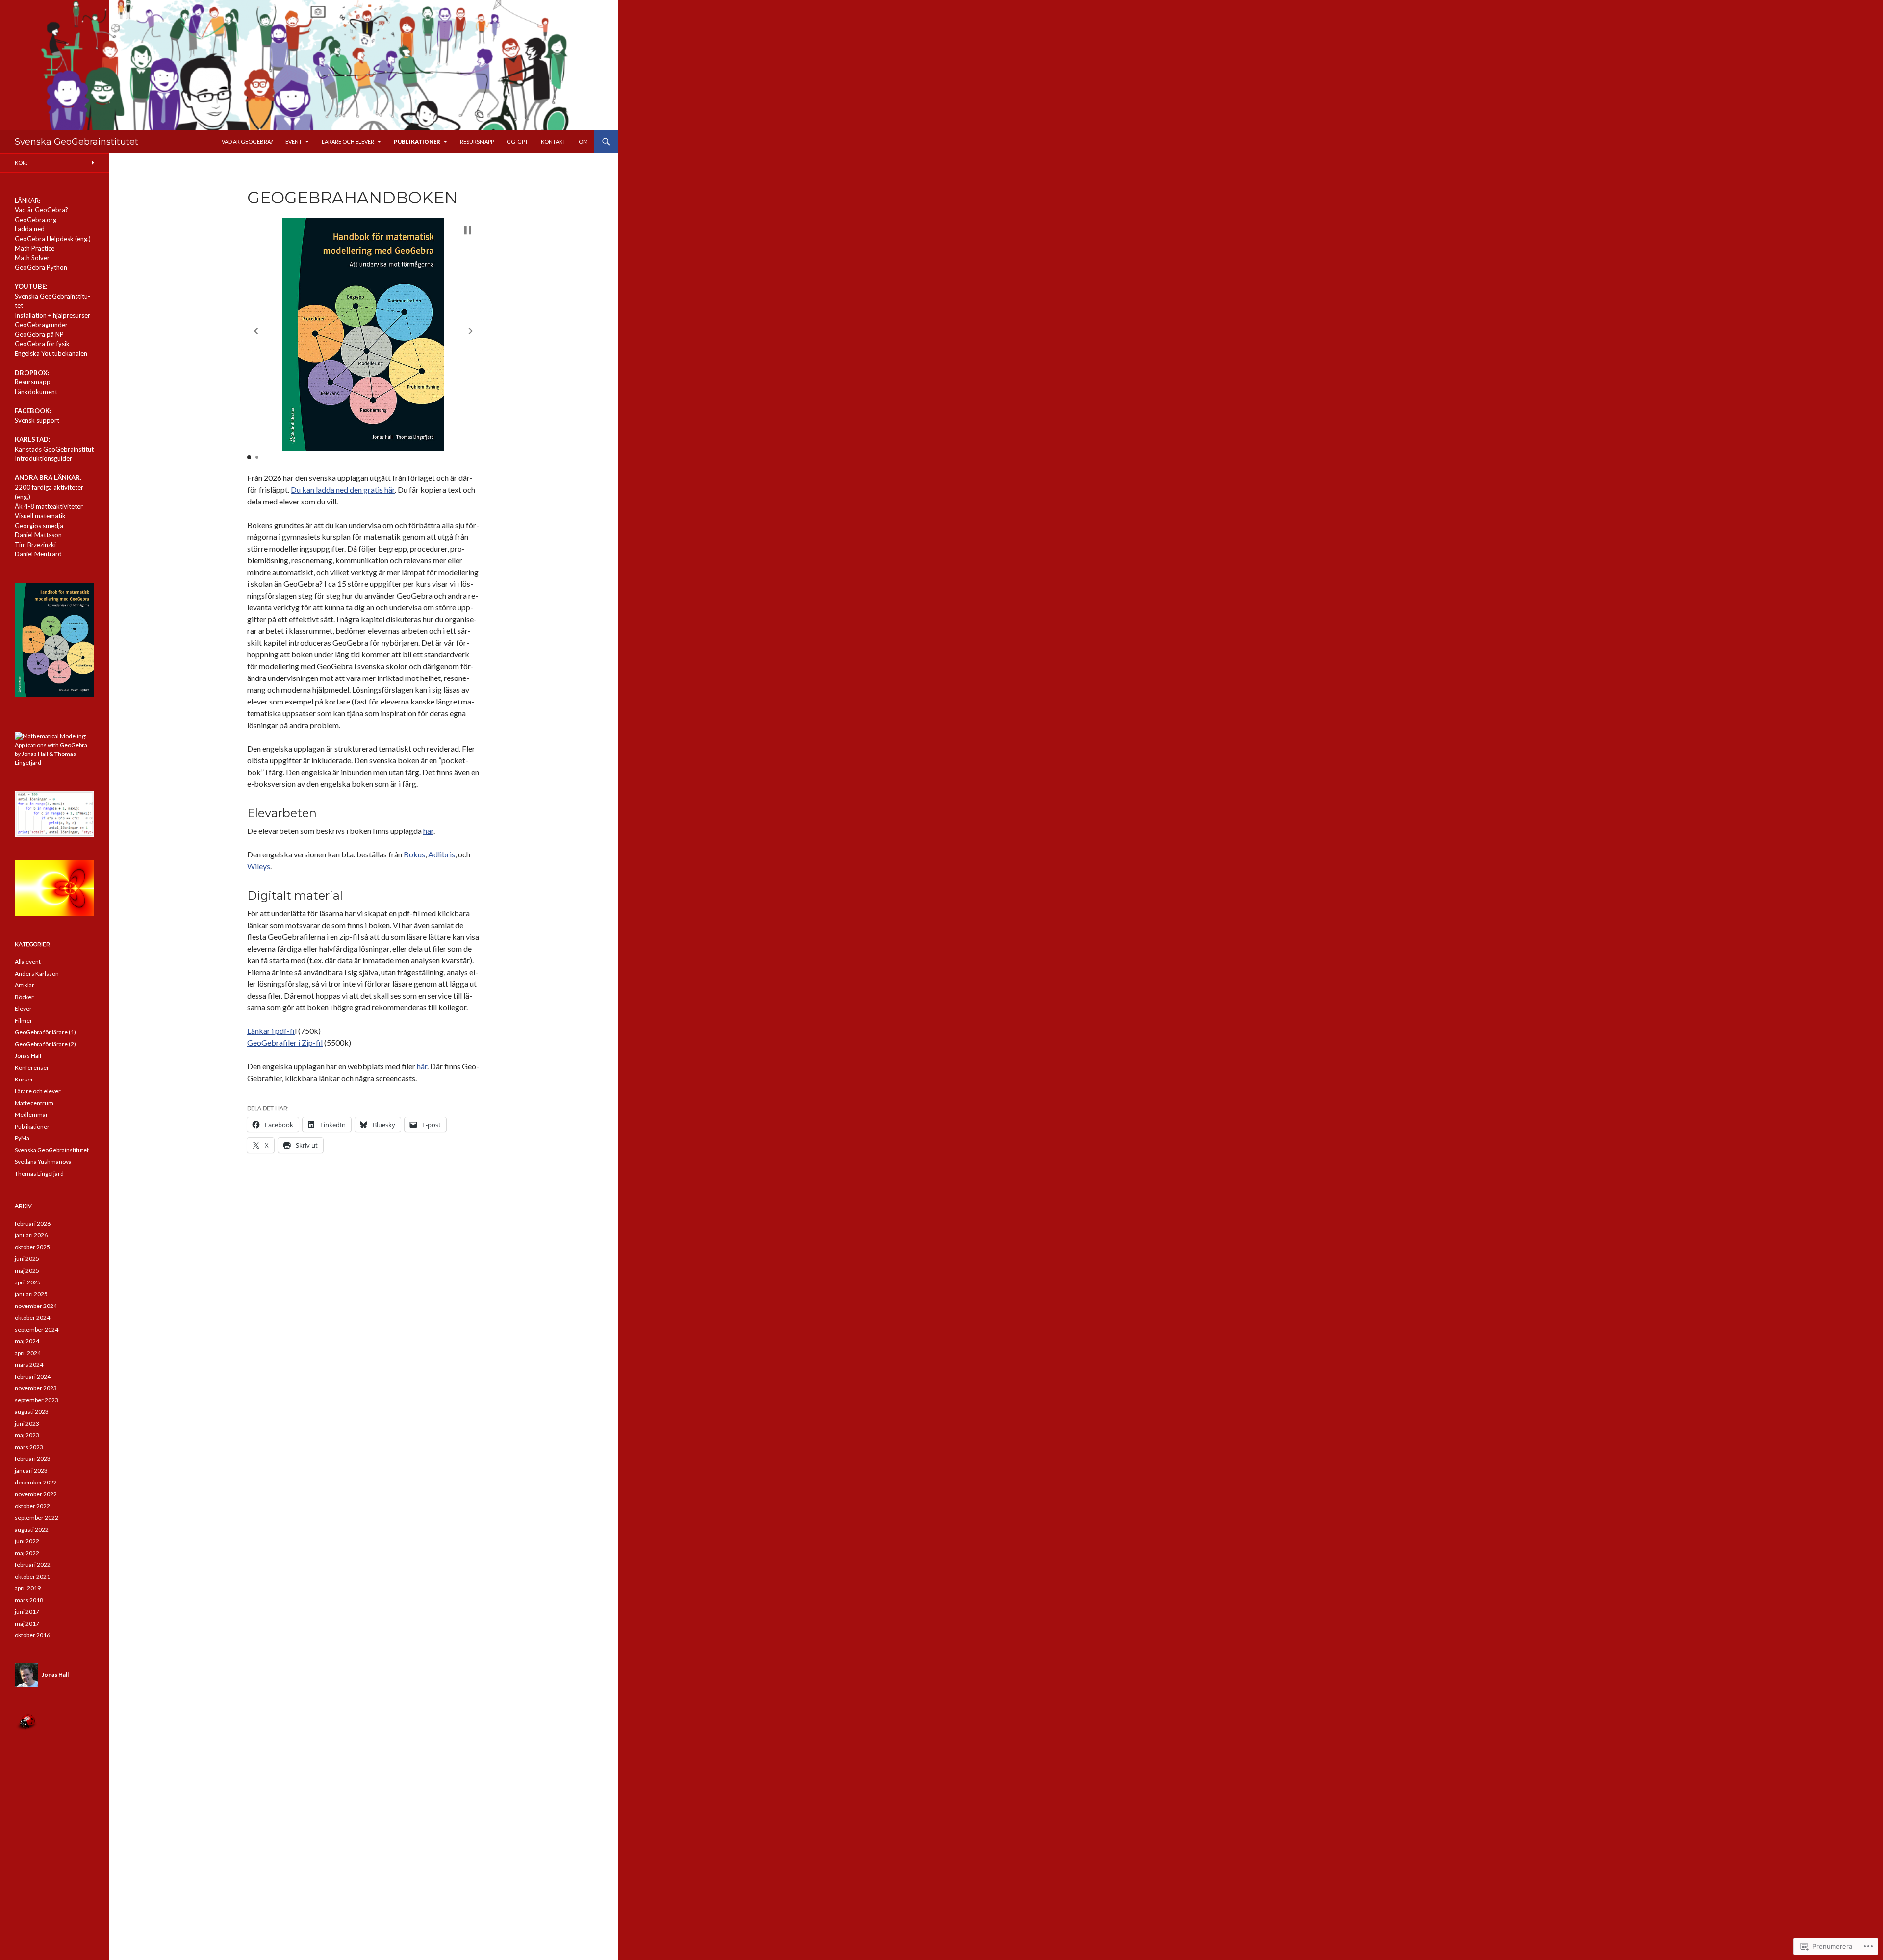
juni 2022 (27, 1541)
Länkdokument (36, 392)
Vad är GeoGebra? (247, 141)
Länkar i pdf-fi (271, 1031)
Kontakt (553, 141)
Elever (23, 1009)
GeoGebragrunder (41, 325)
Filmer (24, 1020)
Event (294, 141)
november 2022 (36, 1494)
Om (583, 141)
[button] (256, 331)
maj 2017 (27, 1623)
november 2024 (36, 1306)
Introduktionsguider (43, 458)
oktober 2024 (32, 1318)
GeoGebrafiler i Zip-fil (285, 1043)
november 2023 (36, 1388)
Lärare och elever (348, 141)
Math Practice (35, 248)
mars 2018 (29, 1600)
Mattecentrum (34, 1103)
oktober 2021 (32, 1576)
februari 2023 (33, 1459)
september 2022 (37, 1518)
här (428, 831)
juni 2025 (27, 1259)
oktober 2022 (32, 1506)
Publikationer (417, 141)
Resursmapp (477, 141)
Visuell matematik (40, 516)
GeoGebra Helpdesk (44, 239)
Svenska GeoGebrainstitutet (76, 142)
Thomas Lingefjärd (39, 1173)
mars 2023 (29, 1447)
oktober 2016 (32, 1635)
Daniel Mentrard (38, 554)
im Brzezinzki (38, 545)
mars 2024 (29, 1365)
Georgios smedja (39, 526)
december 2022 (36, 1482)
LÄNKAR (27, 201)
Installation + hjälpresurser (52, 315)
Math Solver (32, 258)
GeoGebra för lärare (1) (45, 1032)
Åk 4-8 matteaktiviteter (49, 506)
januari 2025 (31, 1294)
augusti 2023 (32, 1412)
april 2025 (28, 1282)
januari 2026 (31, 1235)
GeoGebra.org (36, 220)
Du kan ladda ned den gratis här (343, 490)
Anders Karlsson (37, 973)
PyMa (22, 1138)
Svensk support (37, 420)
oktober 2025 (32, 1247)
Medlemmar (31, 1115)
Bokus (414, 854)
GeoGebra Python (41, 267)
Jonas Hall (28, 1056)
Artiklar (25, 985)
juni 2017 (27, 1612)
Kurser (24, 1079)
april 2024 (28, 1353)
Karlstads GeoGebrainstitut (54, 449)
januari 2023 (31, 1470)
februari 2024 (33, 1376)
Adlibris (442, 854)
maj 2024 (27, 1341)
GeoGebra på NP (39, 334)
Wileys (259, 866)
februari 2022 (33, 1565)
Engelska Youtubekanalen (51, 353)
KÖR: (21, 163)
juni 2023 (27, 1423)
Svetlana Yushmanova (43, 1162)
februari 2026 (33, 1223)
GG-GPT (517, 141)
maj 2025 (27, 1270)
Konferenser (32, 1068)
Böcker (24, 997)
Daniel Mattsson (38, 535)
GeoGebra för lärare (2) (45, 1044)
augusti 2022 (32, 1529)
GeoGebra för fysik (42, 344)
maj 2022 (27, 1553)
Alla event (28, 962)
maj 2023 (27, 1435)
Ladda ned (30, 229)
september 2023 (37, 1400)
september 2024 (37, 1329)
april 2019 (28, 1588)
